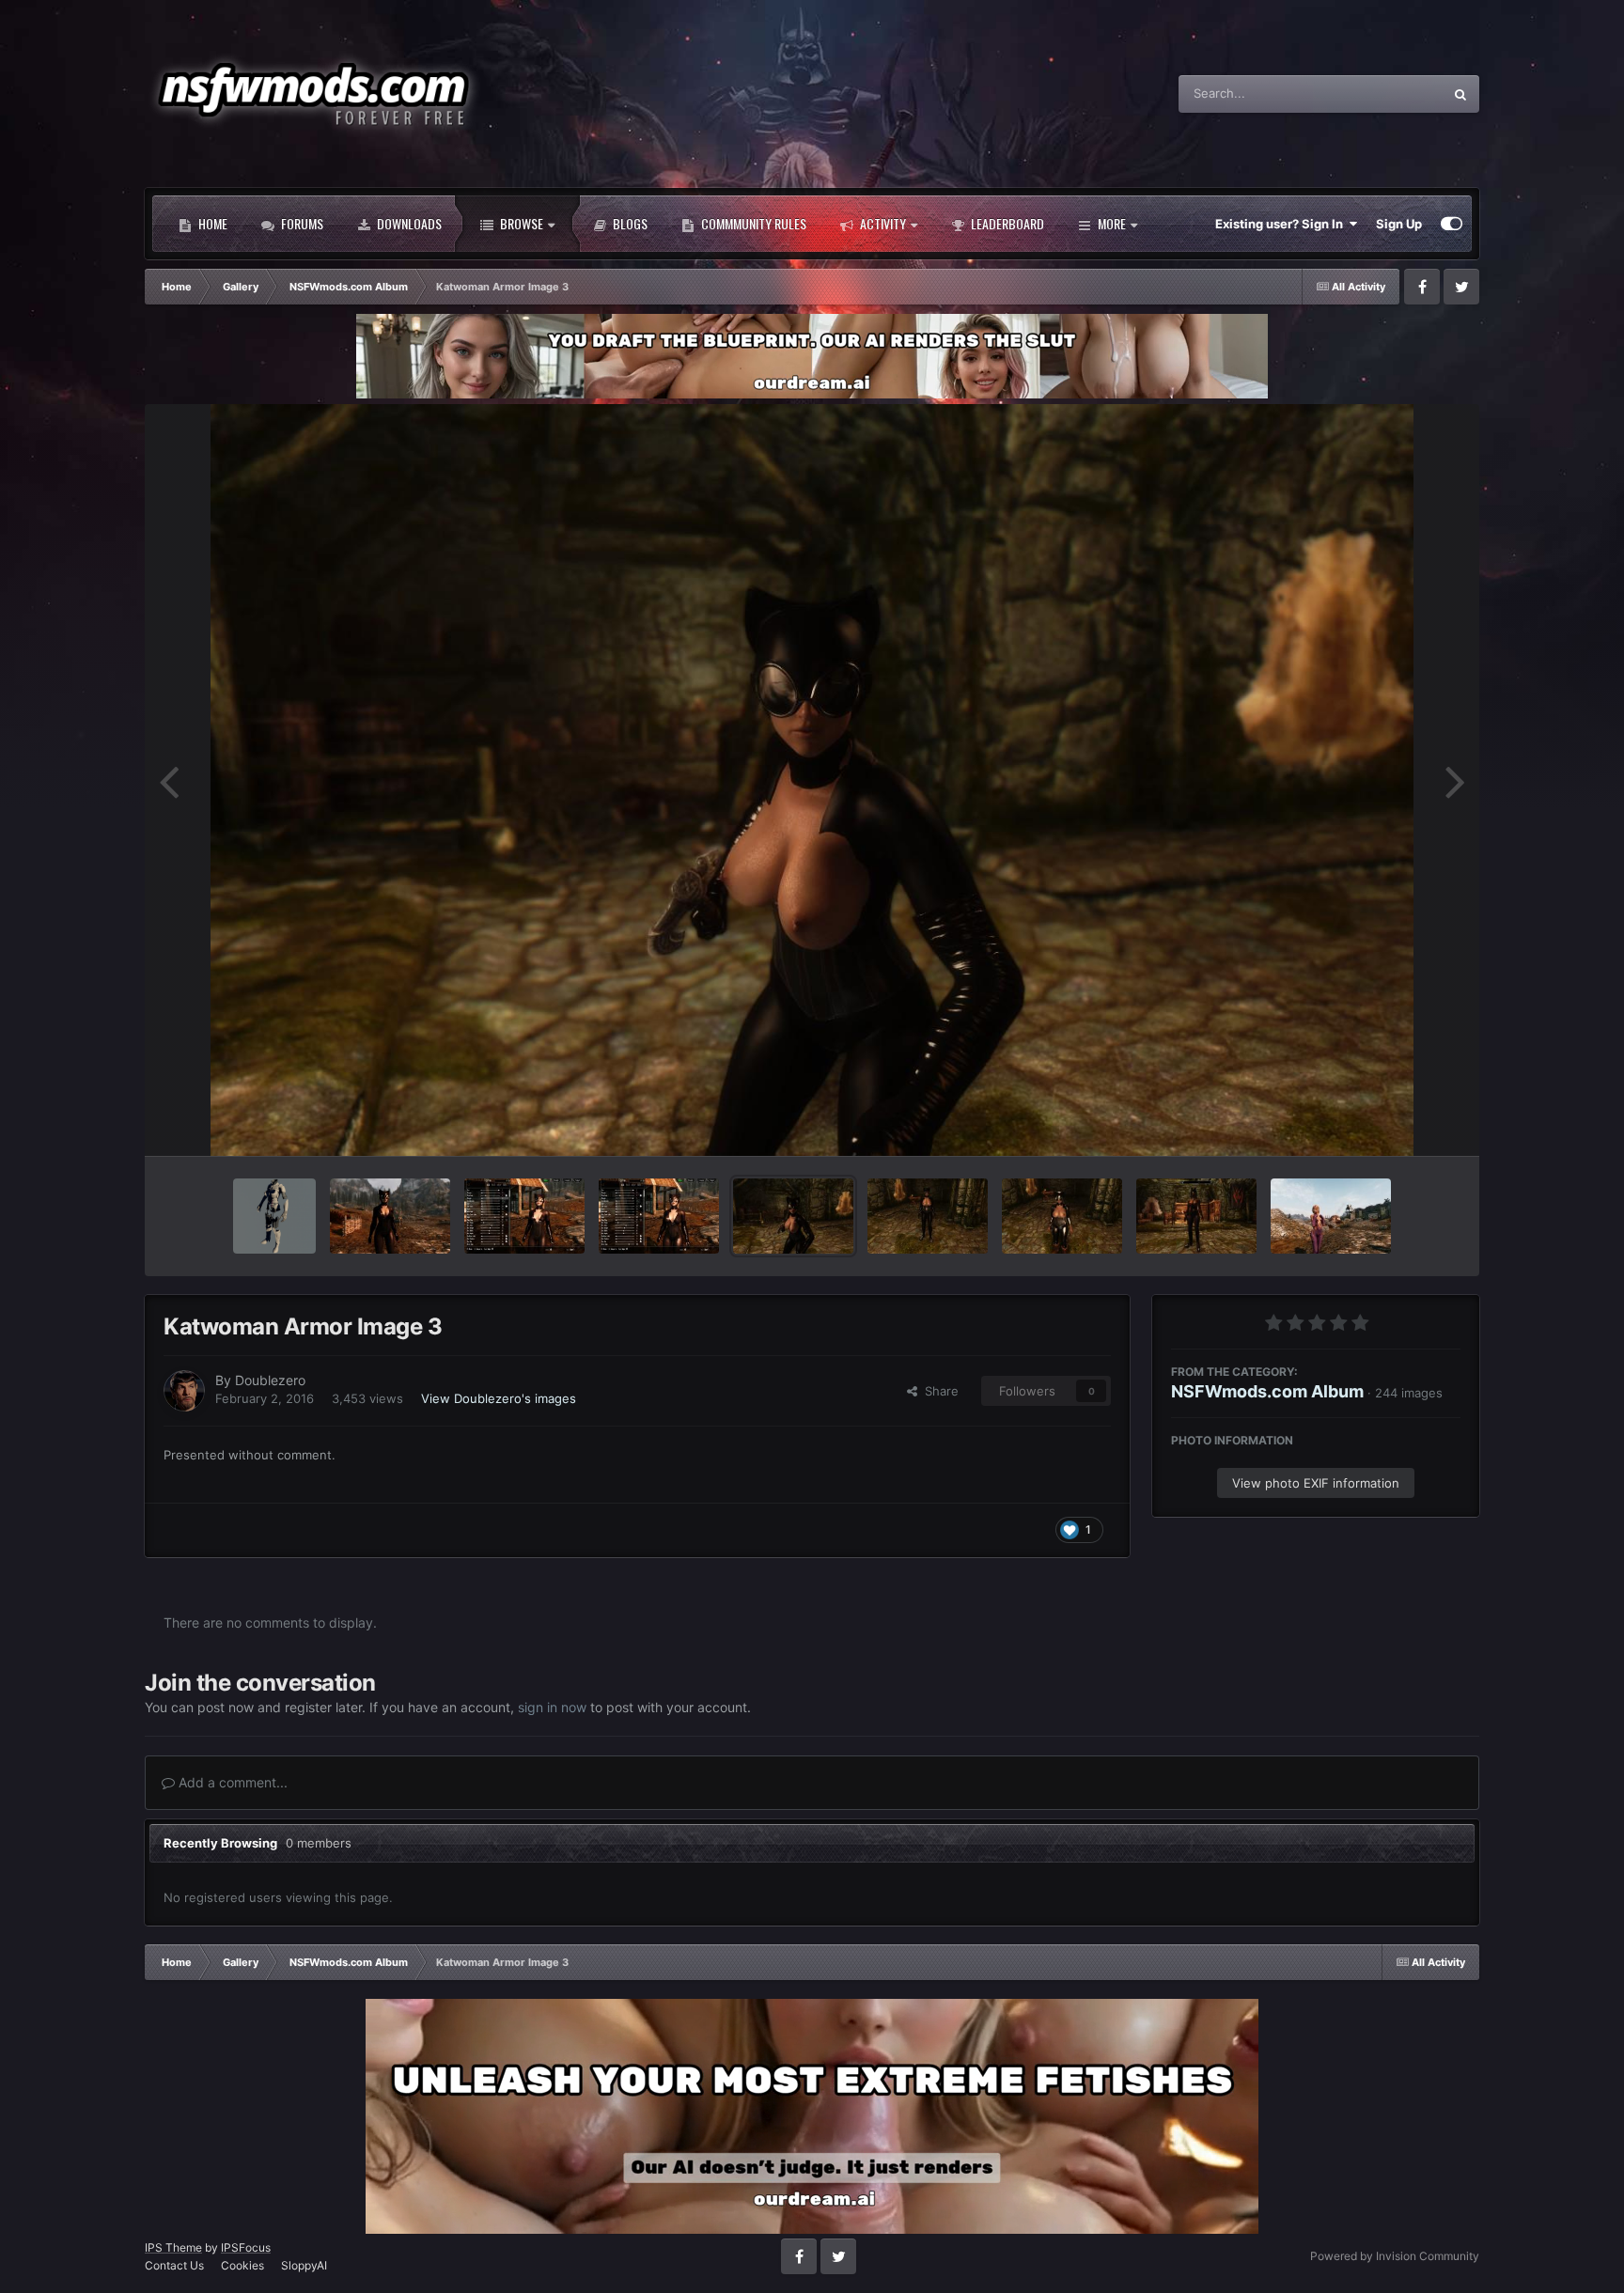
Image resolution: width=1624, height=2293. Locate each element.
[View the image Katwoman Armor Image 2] (928, 1216)
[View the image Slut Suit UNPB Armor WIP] (1196, 1216)
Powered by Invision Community (1395, 2256)
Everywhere (1385, 94)
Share (938, 1391)
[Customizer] (1452, 224)
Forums (301, 223)
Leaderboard (1006, 223)
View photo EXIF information (1316, 1483)
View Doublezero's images (499, 1398)
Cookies (242, 2265)
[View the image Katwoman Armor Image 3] (793, 1216)
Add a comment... (231, 1782)
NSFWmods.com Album (1267, 1391)
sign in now (552, 1707)
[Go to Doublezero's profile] (184, 1391)
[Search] (1460, 94)
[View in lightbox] (812, 780)
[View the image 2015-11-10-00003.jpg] (1331, 1216)
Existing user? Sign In (1282, 224)
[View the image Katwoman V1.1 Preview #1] (659, 1216)
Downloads (408, 223)
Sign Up (1399, 224)
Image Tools (1402, 1121)
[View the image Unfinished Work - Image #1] (274, 1216)
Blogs (629, 223)
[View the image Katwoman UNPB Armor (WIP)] (1062, 1216)
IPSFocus (246, 2247)
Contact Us (174, 2265)
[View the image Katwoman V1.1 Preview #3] (390, 1216)
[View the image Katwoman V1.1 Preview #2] (524, 1216)
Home (211, 223)
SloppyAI (304, 2265)
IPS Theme (173, 2247)
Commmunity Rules (752, 223)
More (1112, 223)
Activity (882, 223)
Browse (520, 223)
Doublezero (270, 1380)
